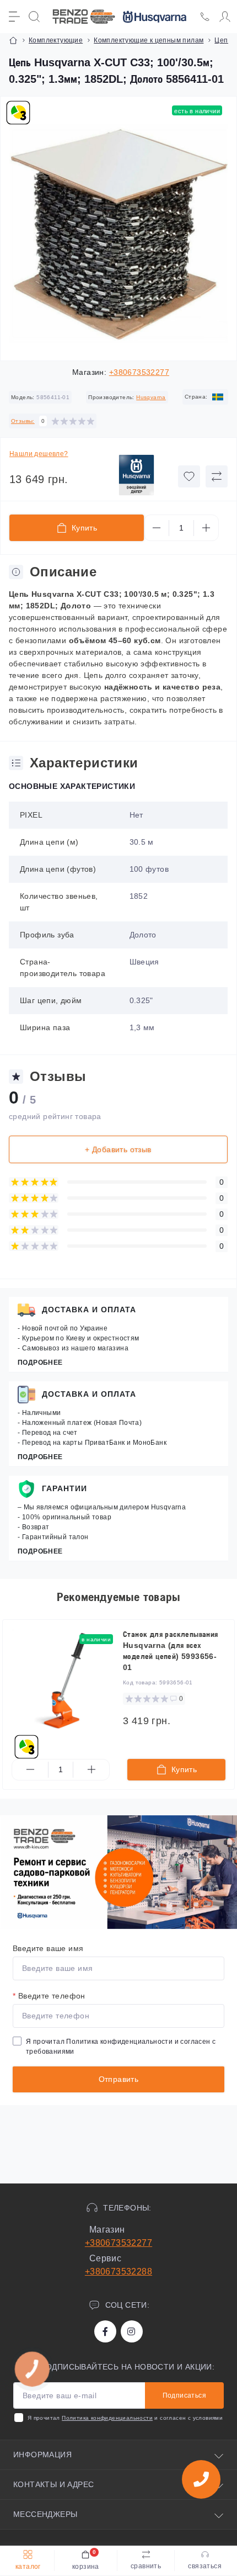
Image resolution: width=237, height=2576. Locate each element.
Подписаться (184, 2395)
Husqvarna (151, 397)
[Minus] (157, 528)
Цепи (223, 40)
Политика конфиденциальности (119, 2042)
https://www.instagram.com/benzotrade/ (132, 2331)
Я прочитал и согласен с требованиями (121, 2047)
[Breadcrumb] (13, 40)
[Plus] (206, 528)
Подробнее (40, 1363)
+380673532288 (118, 2272)
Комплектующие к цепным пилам (149, 40)
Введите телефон (49, 1996)
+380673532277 (139, 372)
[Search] (34, 17)
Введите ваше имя (48, 1948)
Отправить (119, 2079)
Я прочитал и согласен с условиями (125, 2418)
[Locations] (205, 17)
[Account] (225, 17)
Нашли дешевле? (39, 454)
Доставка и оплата (89, 1310)
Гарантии (64, 1488)
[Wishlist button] (189, 476)
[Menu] (14, 17)
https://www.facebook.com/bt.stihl (105, 2331)
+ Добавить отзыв (118, 1149)
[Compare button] (217, 476)
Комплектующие (56, 40)
